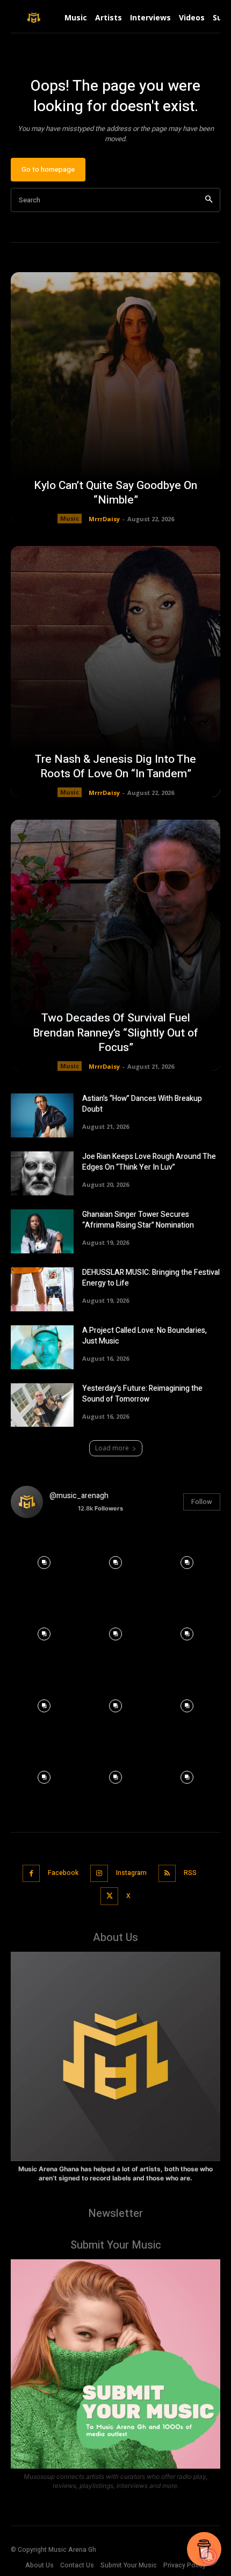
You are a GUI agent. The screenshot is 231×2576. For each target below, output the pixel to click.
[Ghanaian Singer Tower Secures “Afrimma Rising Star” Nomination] (42, 1231)
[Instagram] (99, 1874)
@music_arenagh (79, 1496)
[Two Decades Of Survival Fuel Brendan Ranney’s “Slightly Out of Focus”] (115, 945)
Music (70, 518)
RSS (190, 1873)
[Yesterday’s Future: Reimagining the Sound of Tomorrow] (42, 1405)
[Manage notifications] (209, 2557)
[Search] (209, 200)
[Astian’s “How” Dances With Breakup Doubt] (42, 1115)
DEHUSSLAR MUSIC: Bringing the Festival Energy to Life (151, 1278)
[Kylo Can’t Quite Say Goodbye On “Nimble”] (115, 398)
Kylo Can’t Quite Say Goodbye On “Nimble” (115, 493)
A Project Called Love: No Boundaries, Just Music (145, 1336)
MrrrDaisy (104, 519)
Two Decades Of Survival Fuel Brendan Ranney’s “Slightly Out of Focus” (115, 1033)
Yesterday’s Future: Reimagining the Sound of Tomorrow (142, 1394)
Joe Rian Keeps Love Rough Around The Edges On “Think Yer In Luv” (149, 1162)
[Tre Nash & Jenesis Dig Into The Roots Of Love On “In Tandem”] (115, 672)
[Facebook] (31, 1874)
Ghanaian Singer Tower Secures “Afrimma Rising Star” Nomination (138, 1220)
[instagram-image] (44, 1560)
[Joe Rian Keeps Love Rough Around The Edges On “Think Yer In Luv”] (42, 1173)
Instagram (131, 1873)
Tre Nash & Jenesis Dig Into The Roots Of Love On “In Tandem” (115, 767)
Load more (112, 1448)
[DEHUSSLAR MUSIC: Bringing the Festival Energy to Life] (42, 1289)
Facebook (63, 1873)
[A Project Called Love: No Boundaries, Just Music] (42, 1347)
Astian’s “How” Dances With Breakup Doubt (142, 1104)
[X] (109, 1896)
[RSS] (167, 1874)
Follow (202, 1502)
